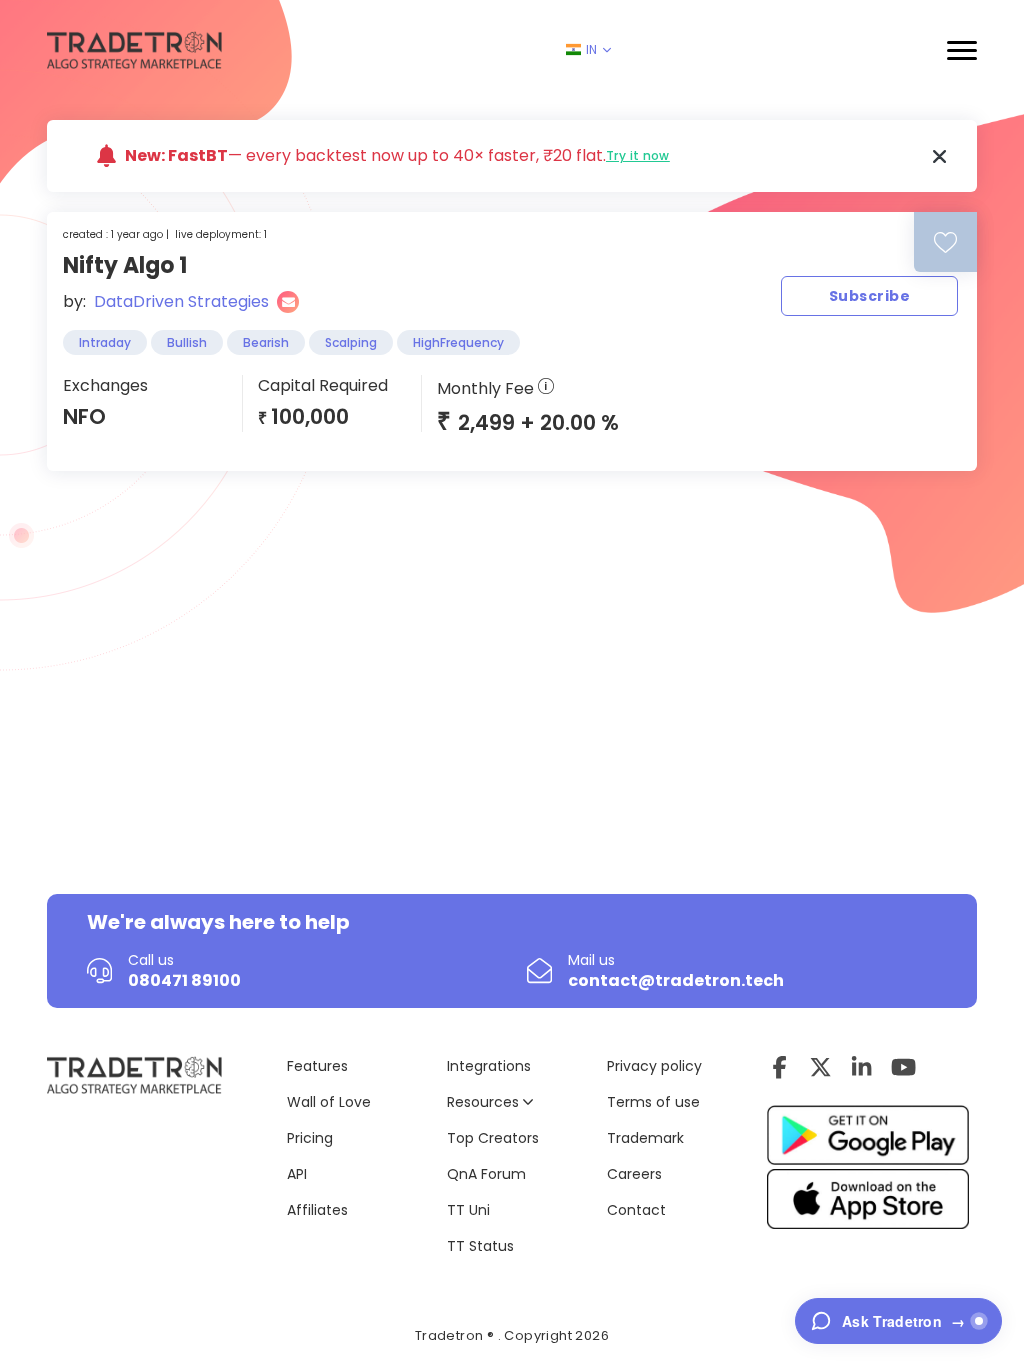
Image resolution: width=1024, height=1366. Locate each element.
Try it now (638, 155)
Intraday (105, 342)
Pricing (310, 1138)
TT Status (480, 1246)
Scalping (351, 342)
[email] (288, 302)
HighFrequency (458, 342)
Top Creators (493, 1138)
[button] (962, 50)
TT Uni (468, 1210)
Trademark (645, 1138)
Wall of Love (329, 1102)
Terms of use (653, 1102)
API (297, 1174)
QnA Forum (486, 1174)
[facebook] (779, 1067)
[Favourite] (945, 242)
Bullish (187, 342)
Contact (636, 1210)
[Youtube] (903, 1067)
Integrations (489, 1066)
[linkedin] (861, 1067)
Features (317, 1066)
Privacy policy (654, 1066)
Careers (634, 1174)
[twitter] (820, 1067)
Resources (485, 1102)
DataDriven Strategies (181, 301)
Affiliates (317, 1210)
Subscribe (869, 296)
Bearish (266, 342)
